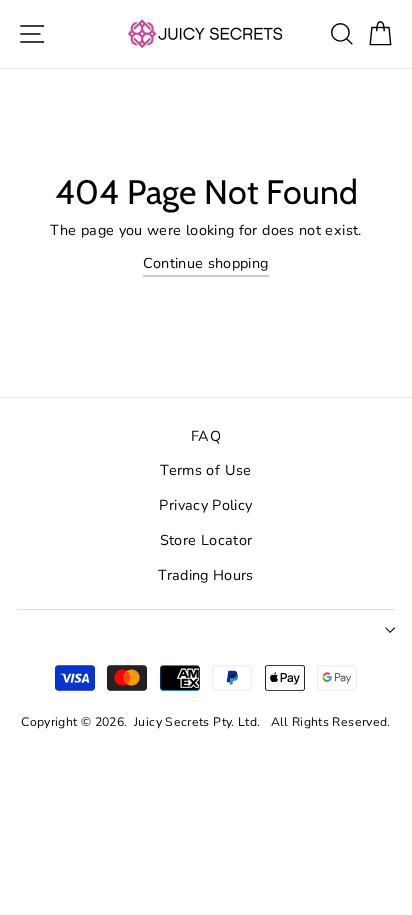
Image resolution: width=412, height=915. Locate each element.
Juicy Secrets (172, 722)
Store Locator (206, 540)
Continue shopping (205, 263)
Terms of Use (205, 470)
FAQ (206, 436)
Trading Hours (206, 575)
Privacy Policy (205, 505)
